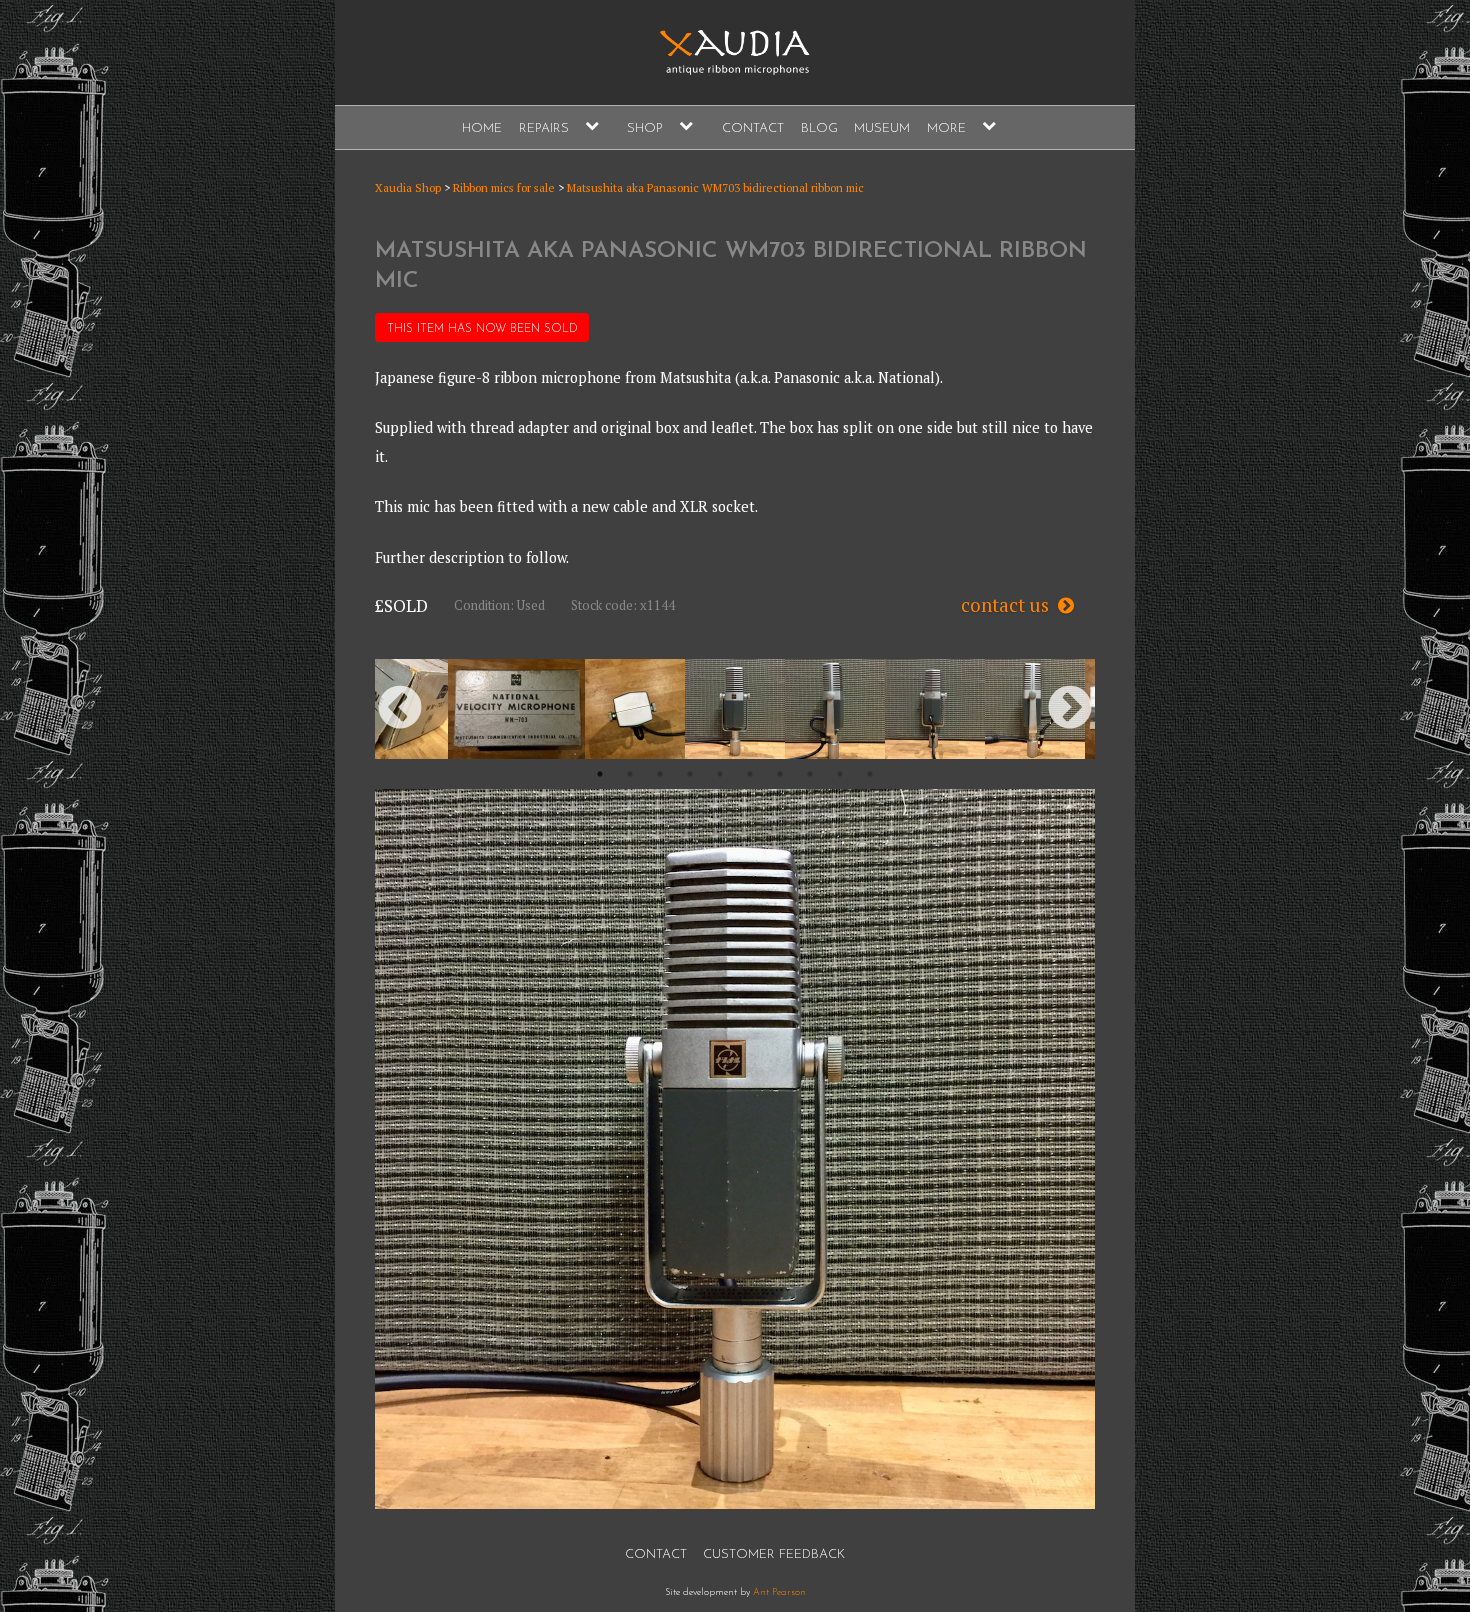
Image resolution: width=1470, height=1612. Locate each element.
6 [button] (750, 774)
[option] (735, 709)
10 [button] (870, 774)
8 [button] (810, 774)
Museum (882, 128)
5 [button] (720, 774)
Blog (819, 128)
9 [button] (840, 774)
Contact (753, 128)
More (946, 128)
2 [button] (630, 774)
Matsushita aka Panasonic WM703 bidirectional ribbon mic (715, 187)
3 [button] (660, 774)
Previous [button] (400, 709)
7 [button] (780, 774)
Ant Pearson (779, 1592)
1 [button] (600, 774)
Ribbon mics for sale (504, 187)
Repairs (544, 128)
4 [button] (690, 774)
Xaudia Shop (408, 187)
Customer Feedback (774, 1554)
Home (482, 128)
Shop (645, 128)
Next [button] (1070, 709)
